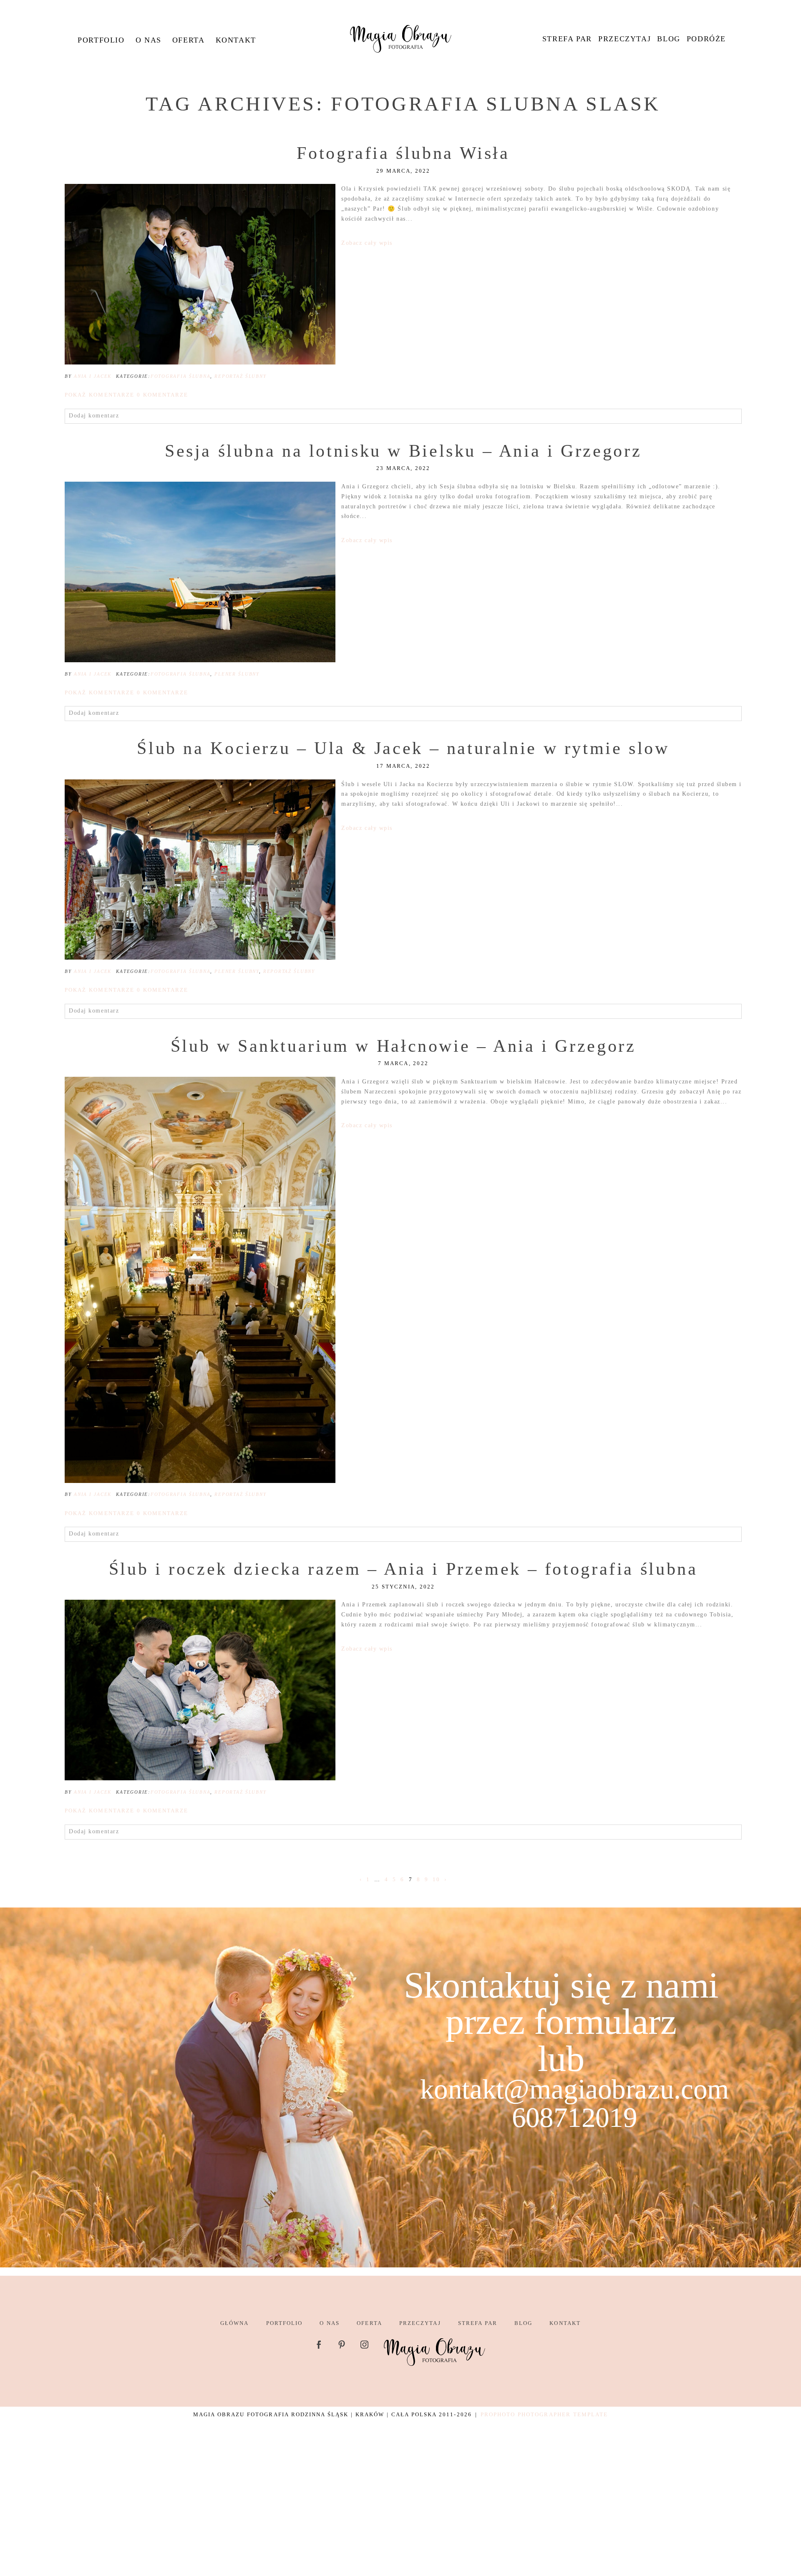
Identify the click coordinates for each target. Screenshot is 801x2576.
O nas (149, 40)
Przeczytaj (625, 39)
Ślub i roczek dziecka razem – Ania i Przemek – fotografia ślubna (403, 1569)
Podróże (706, 39)
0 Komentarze (126, 395)
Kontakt (236, 40)
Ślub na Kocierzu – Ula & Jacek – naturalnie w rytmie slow (403, 748)
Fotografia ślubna (180, 376)
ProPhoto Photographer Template (544, 2414)
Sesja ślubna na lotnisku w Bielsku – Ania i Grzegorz (403, 451)
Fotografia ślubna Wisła (403, 153)
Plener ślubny (237, 674)
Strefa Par (567, 39)
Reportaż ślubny (240, 376)
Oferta (189, 40)
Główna (234, 2323)
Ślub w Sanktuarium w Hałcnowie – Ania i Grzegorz (403, 1046)
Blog (669, 39)
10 (436, 1879)
